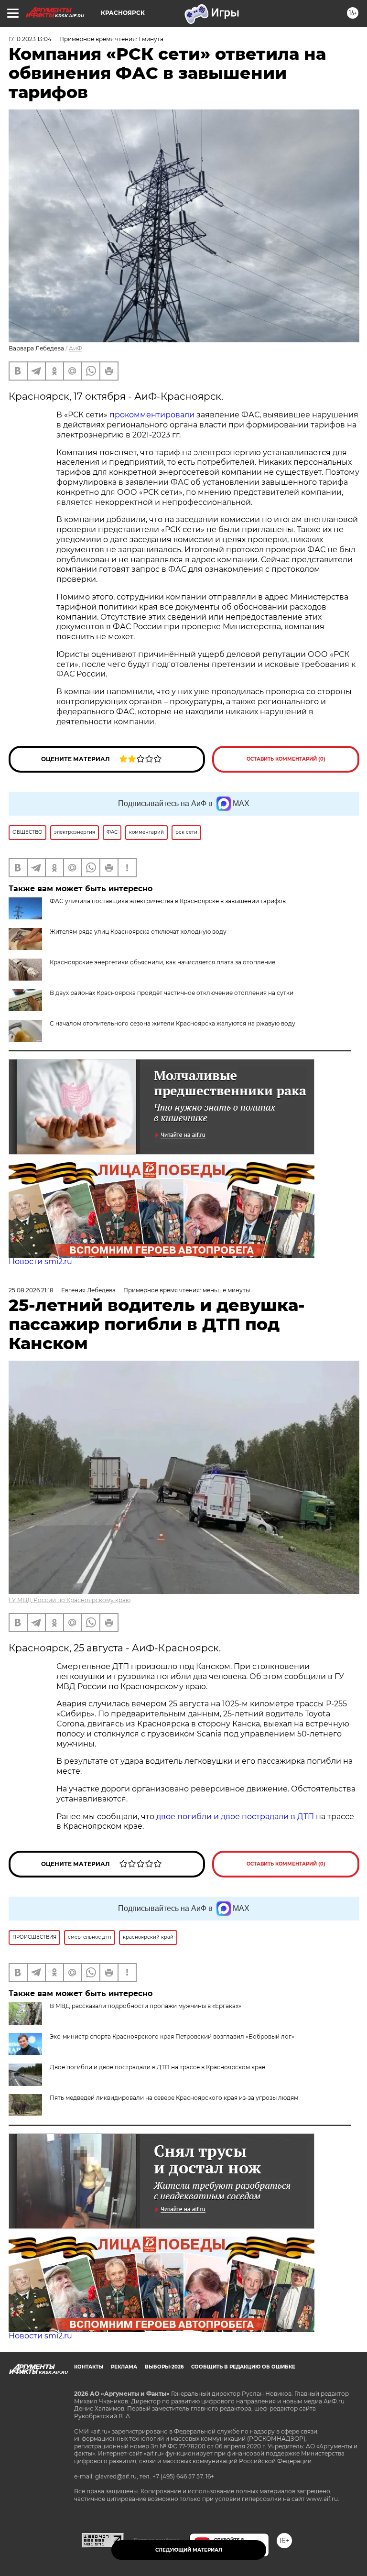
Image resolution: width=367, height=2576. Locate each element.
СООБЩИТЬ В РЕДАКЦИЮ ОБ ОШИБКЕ (243, 2367)
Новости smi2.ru (40, 1261)
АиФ (76, 348)
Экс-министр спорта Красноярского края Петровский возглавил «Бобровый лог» (172, 2036)
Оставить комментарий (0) (286, 759)
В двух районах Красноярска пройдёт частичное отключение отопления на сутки (172, 993)
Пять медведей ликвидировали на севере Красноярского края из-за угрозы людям (174, 2098)
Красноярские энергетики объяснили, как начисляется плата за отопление (162, 962)
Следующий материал (189, 2550)
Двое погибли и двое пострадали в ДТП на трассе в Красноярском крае (157, 2067)
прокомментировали (152, 415)
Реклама (124, 2367)
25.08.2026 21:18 (31, 1290)
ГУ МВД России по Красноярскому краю (70, 1600)
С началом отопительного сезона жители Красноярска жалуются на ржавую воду (173, 1023)
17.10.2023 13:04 (30, 39)
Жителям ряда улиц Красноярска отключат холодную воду (138, 932)
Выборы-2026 (164, 2367)
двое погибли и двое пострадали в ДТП (235, 1817)
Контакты (89, 2367)
